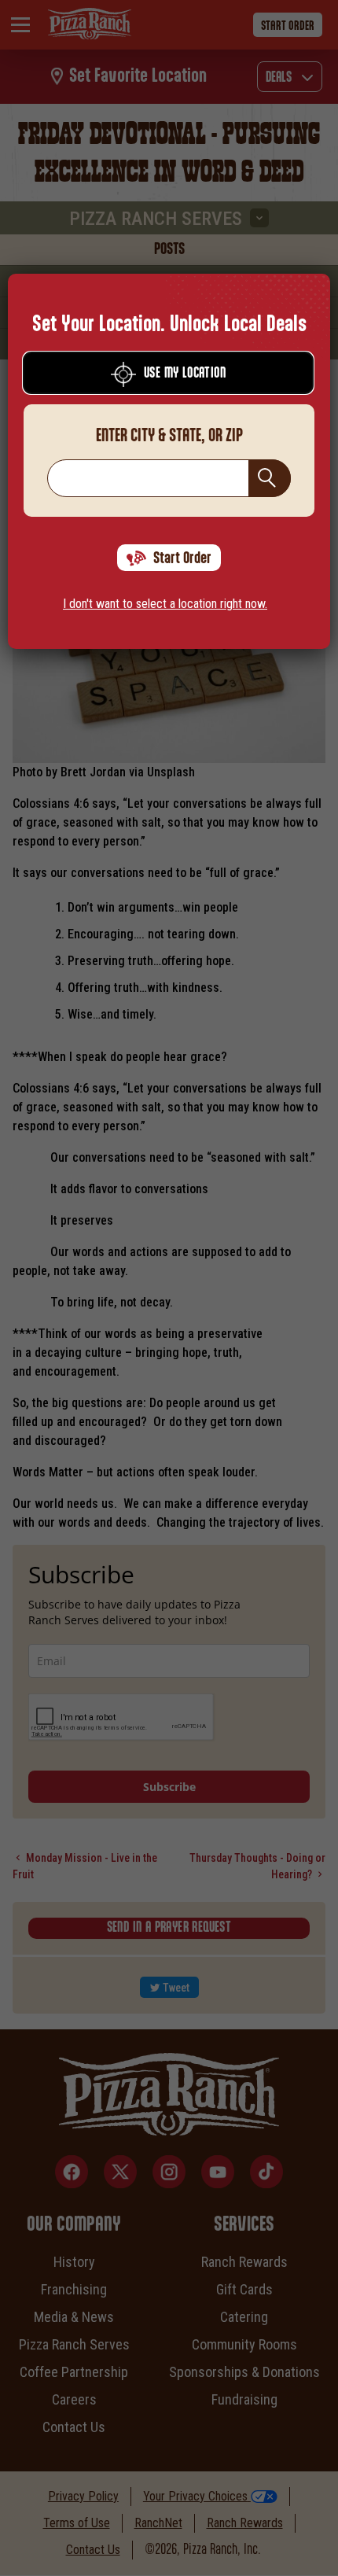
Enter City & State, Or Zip (169, 436)
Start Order (182, 558)
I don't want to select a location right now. (165, 604)
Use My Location (185, 374)
